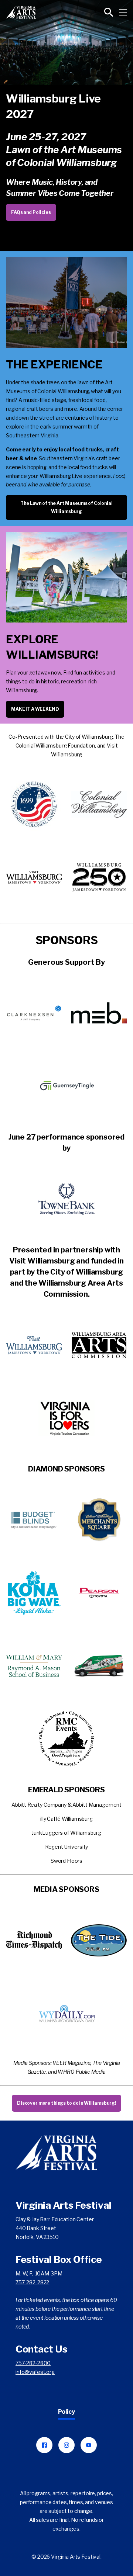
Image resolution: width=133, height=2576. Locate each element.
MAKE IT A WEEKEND (35, 709)
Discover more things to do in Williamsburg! (66, 2103)
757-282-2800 (33, 2363)
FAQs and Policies (31, 212)
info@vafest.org (35, 2372)
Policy (66, 2412)
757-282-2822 (32, 2282)
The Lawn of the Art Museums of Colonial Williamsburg (66, 507)
